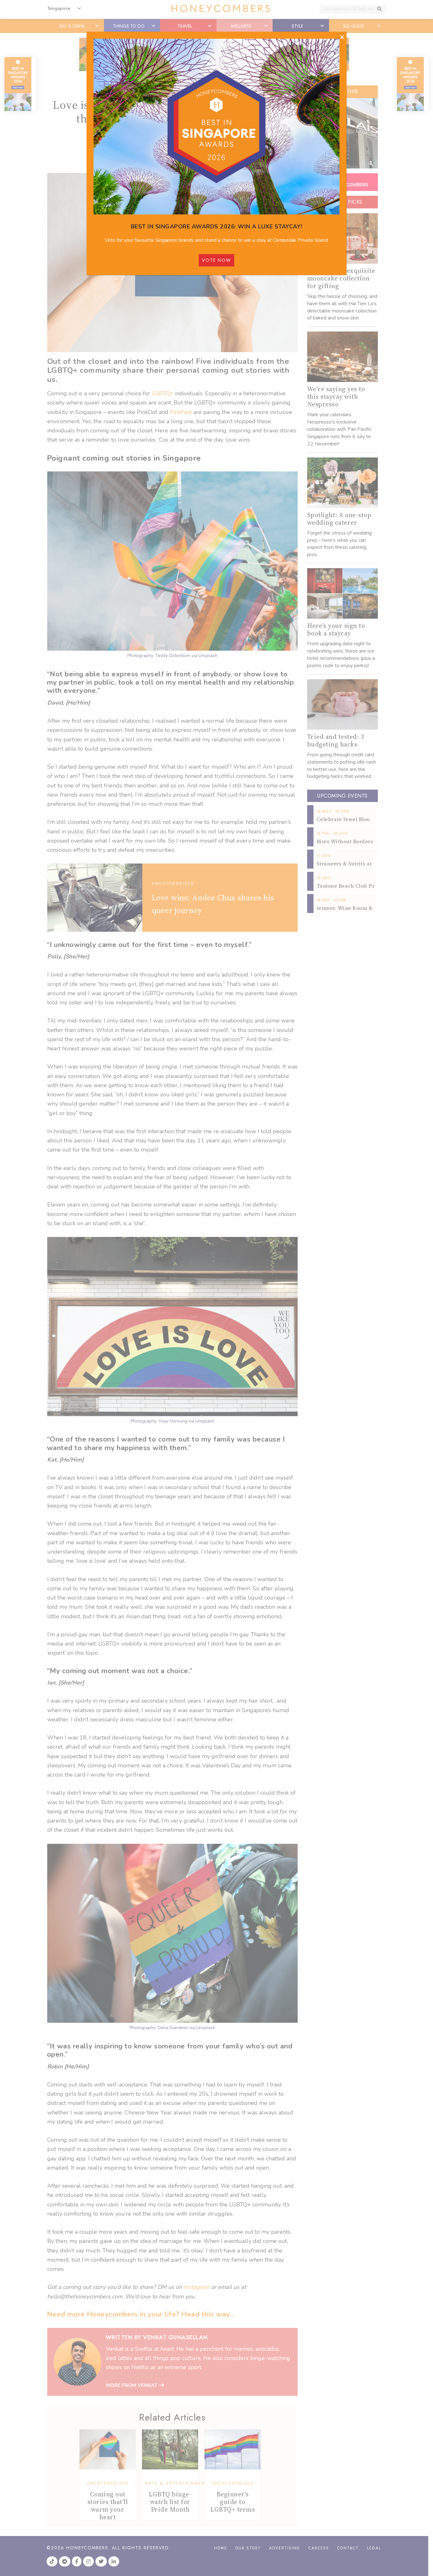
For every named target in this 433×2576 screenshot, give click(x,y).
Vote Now (217, 260)
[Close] (342, 37)
